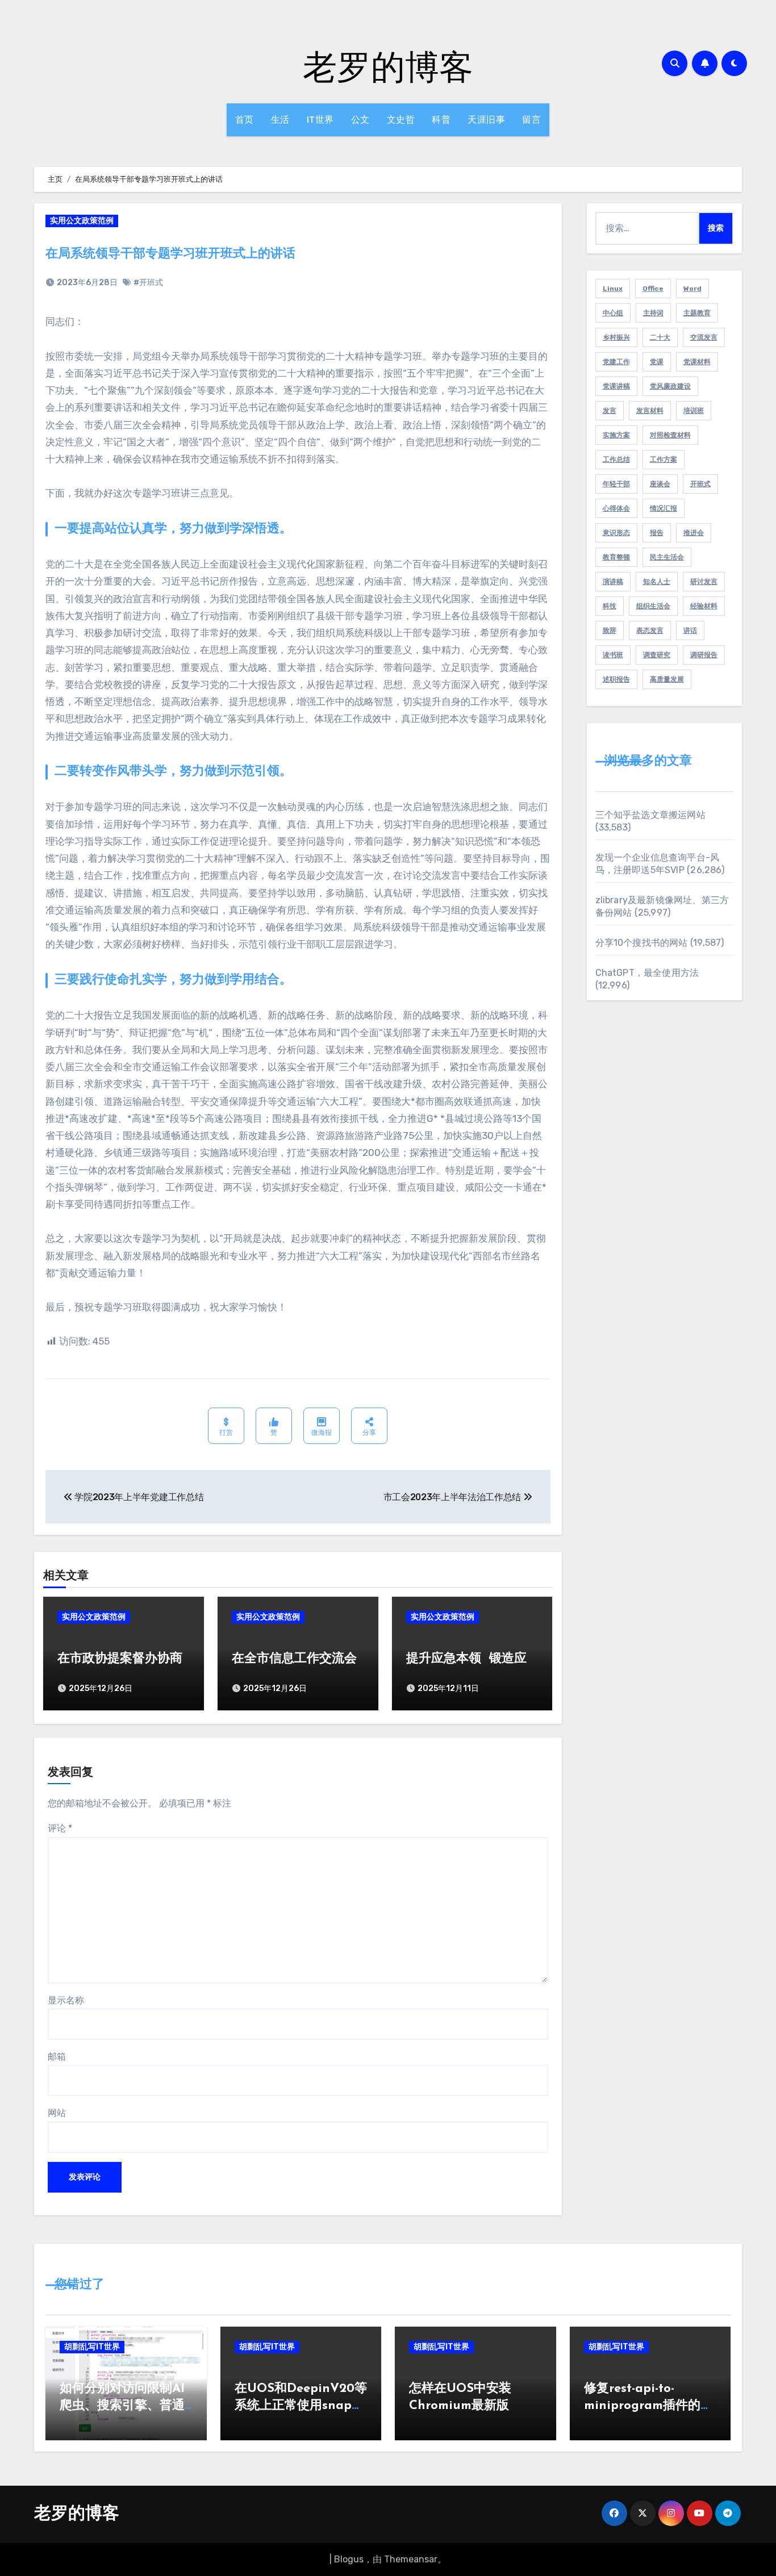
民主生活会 (667, 557)
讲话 (690, 631)
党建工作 (616, 362)
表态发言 (650, 631)
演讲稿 (613, 582)
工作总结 (616, 460)
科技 (610, 606)
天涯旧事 (486, 120)
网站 (57, 2113)
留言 (531, 120)
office (653, 289)
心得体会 (616, 508)
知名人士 (657, 582)
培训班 (694, 411)
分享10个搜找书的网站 (642, 943)
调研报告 (704, 655)
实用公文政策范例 (82, 221)
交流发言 (704, 337)
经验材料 (704, 606)
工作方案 (664, 460)
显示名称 (66, 2000)
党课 (657, 362)
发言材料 (650, 411)
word (692, 289)
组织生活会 (653, 606)
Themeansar (411, 2559)
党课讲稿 (616, 386)
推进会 (694, 533)
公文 (360, 120)
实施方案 (616, 435)
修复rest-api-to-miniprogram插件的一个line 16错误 (648, 2406)
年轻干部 (616, 484)
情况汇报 (664, 508)
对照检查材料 (670, 435)
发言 (610, 411)
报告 (657, 533)
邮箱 (57, 2057)
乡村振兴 (616, 337)
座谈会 (660, 484)
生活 (280, 120)
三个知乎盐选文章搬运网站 (650, 815)
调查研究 (657, 655)
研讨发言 (704, 582)
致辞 (610, 631)
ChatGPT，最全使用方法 (647, 973)
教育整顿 (616, 557)
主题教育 (697, 313)
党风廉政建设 (670, 386)
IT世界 (320, 120)
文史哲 (401, 120)
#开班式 (148, 283)
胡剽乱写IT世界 (92, 2347)
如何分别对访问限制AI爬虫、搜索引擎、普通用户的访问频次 (122, 2406)
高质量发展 (667, 679)
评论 (60, 1828)
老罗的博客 (388, 66)
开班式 (700, 484)
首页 (245, 120)
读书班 (613, 655)
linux (613, 289)
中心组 (613, 313)
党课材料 (697, 362)
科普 (441, 120)
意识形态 (616, 533)
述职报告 (616, 679)
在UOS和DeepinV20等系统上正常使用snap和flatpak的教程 (301, 2406)
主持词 (653, 313)
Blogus (349, 2559)
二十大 (660, 337)
